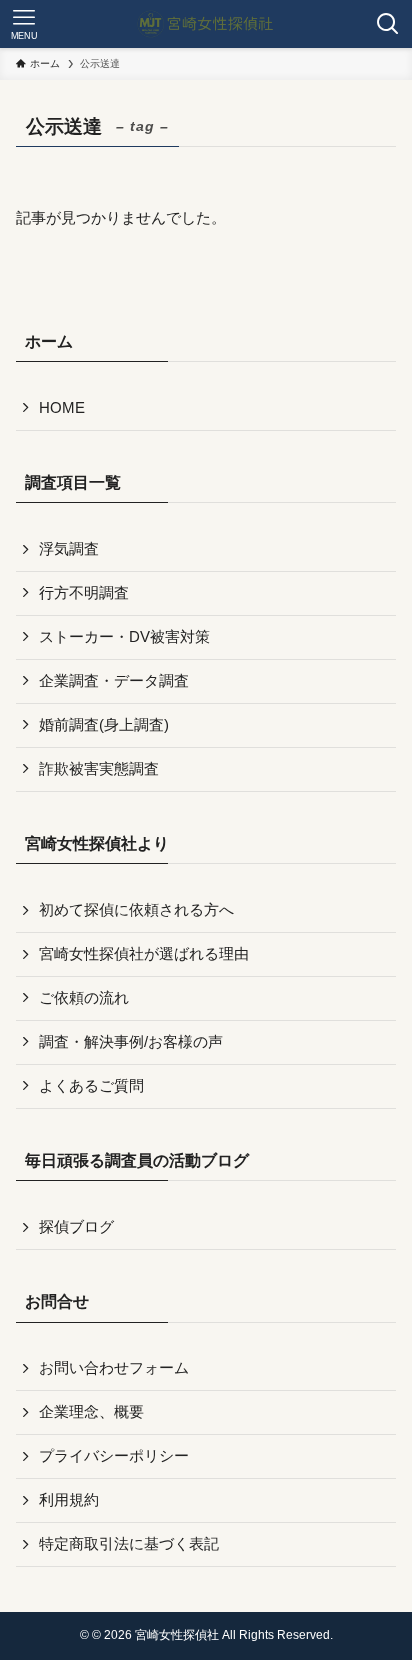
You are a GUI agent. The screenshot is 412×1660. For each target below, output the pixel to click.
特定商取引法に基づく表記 (129, 1544)
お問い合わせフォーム (114, 1368)
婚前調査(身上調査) (104, 725)
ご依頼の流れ (84, 998)
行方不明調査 (84, 593)
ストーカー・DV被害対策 (124, 637)
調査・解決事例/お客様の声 (131, 1042)
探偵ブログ (76, 1227)
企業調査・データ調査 (114, 681)
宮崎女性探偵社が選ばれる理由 (144, 954)
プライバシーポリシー (114, 1456)
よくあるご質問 (91, 1086)
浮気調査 (69, 549)
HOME (62, 408)
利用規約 (69, 1500)
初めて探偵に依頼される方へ (136, 910)
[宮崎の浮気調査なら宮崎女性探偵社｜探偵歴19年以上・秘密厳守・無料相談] (206, 24)
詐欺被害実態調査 (99, 769)
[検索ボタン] (388, 24)
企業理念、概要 (91, 1412)
